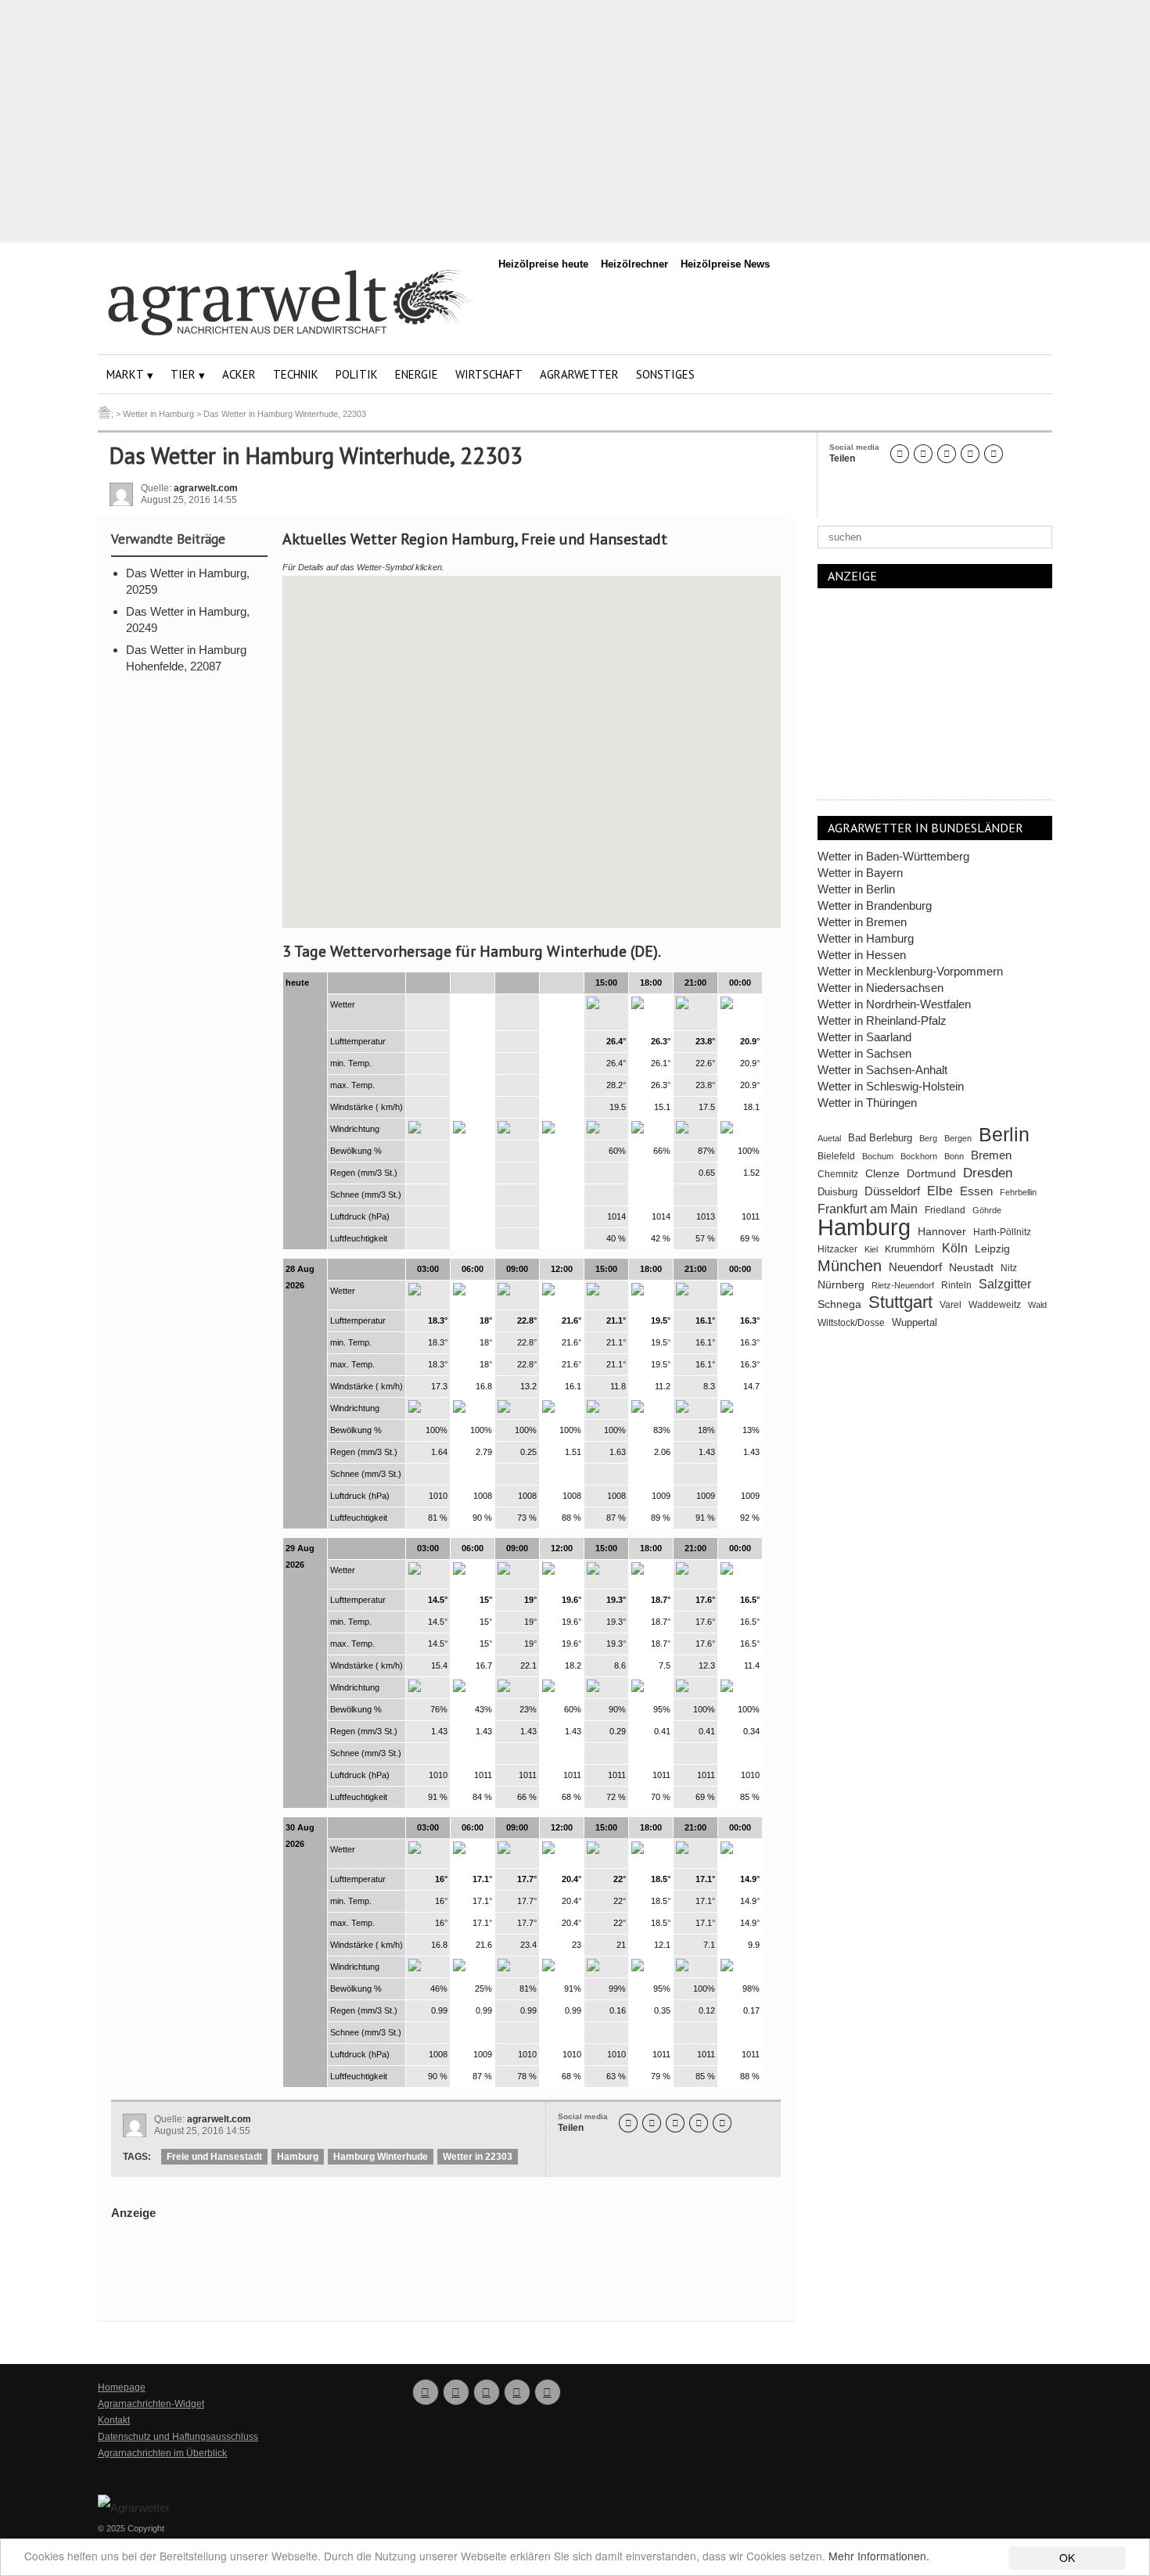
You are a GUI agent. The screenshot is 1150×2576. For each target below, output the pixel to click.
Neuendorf (915, 1267)
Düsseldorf (892, 1191)
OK (1067, 2557)
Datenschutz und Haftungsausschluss (178, 2437)
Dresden (988, 1173)
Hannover (942, 1231)
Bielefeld (836, 1156)
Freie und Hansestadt (214, 2157)
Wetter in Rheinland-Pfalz (882, 1020)
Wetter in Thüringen (867, 1103)
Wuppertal (915, 1323)
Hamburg (298, 2157)
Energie (417, 374)
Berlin (1004, 1135)
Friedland (945, 1210)
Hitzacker (837, 1249)
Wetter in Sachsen (864, 1053)
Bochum (878, 1156)
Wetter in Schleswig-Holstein (891, 1086)
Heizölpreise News (725, 264)
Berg (928, 1138)
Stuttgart (900, 1302)
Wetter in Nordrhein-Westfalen (894, 1004)
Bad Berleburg (880, 1138)
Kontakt (114, 2420)
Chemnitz (838, 1174)
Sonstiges (665, 374)
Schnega (839, 1304)
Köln (955, 1248)
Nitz (1009, 1268)
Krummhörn (910, 1249)
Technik (296, 374)
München (850, 1266)
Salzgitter (1005, 1284)
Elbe (940, 1191)
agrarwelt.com (206, 488)
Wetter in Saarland (864, 1037)
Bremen (991, 1155)
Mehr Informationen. (879, 2556)
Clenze (882, 1174)
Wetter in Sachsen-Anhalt (882, 1070)
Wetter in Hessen (862, 955)
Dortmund (931, 1174)
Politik (357, 374)
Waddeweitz (995, 1305)
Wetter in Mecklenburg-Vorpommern (910, 971)
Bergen (958, 1138)
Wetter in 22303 (478, 2157)
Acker (239, 374)
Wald (1037, 1305)
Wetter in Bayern (860, 873)
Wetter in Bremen (862, 922)
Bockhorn (919, 1156)
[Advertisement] (575, 121)
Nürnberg (841, 1284)
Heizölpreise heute (543, 264)
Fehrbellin (1018, 1192)
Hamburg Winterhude (381, 2157)
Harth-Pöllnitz (1002, 1232)
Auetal (829, 1138)
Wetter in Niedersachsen (880, 988)
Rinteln (956, 1285)
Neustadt (971, 1267)
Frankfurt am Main (868, 1209)
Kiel (871, 1249)
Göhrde (987, 1210)
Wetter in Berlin (856, 889)
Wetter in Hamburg (866, 938)
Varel (951, 1305)
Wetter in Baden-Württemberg (893, 856)
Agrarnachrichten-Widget (151, 2404)
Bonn (954, 1156)
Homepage (122, 2387)
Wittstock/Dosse (851, 1322)
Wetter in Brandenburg (875, 905)
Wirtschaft (489, 374)
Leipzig (992, 1248)
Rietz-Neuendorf (903, 1285)
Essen (976, 1191)
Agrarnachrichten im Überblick (162, 2453)
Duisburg (837, 1192)
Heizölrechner (634, 264)
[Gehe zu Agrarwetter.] (104, 414)
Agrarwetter (579, 374)
